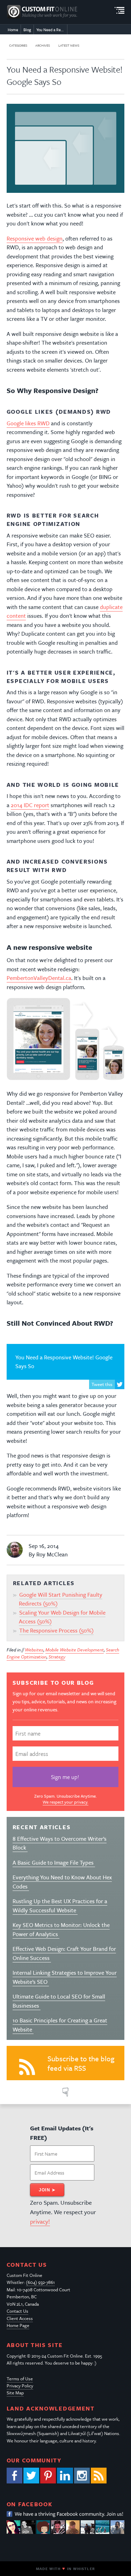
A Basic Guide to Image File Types (54, 1862)
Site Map (15, 2393)
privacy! (40, 2221)
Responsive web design (35, 238)
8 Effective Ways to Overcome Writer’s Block (60, 1843)
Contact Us (17, 2311)
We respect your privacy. (65, 1802)
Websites (34, 1650)
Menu (119, 11)
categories (18, 45)
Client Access (20, 2318)
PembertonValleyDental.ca (39, 978)
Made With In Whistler (65, 2569)
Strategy (57, 1657)
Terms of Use (20, 2379)
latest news (69, 45)
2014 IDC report (30, 805)
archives (43, 45)
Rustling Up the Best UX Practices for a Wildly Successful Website (60, 1906)
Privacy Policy (20, 2386)
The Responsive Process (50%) (56, 1630)
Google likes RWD (28, 423)
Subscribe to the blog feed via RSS (81, 2063)
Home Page (18, 2325)
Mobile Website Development (75, 1650)
